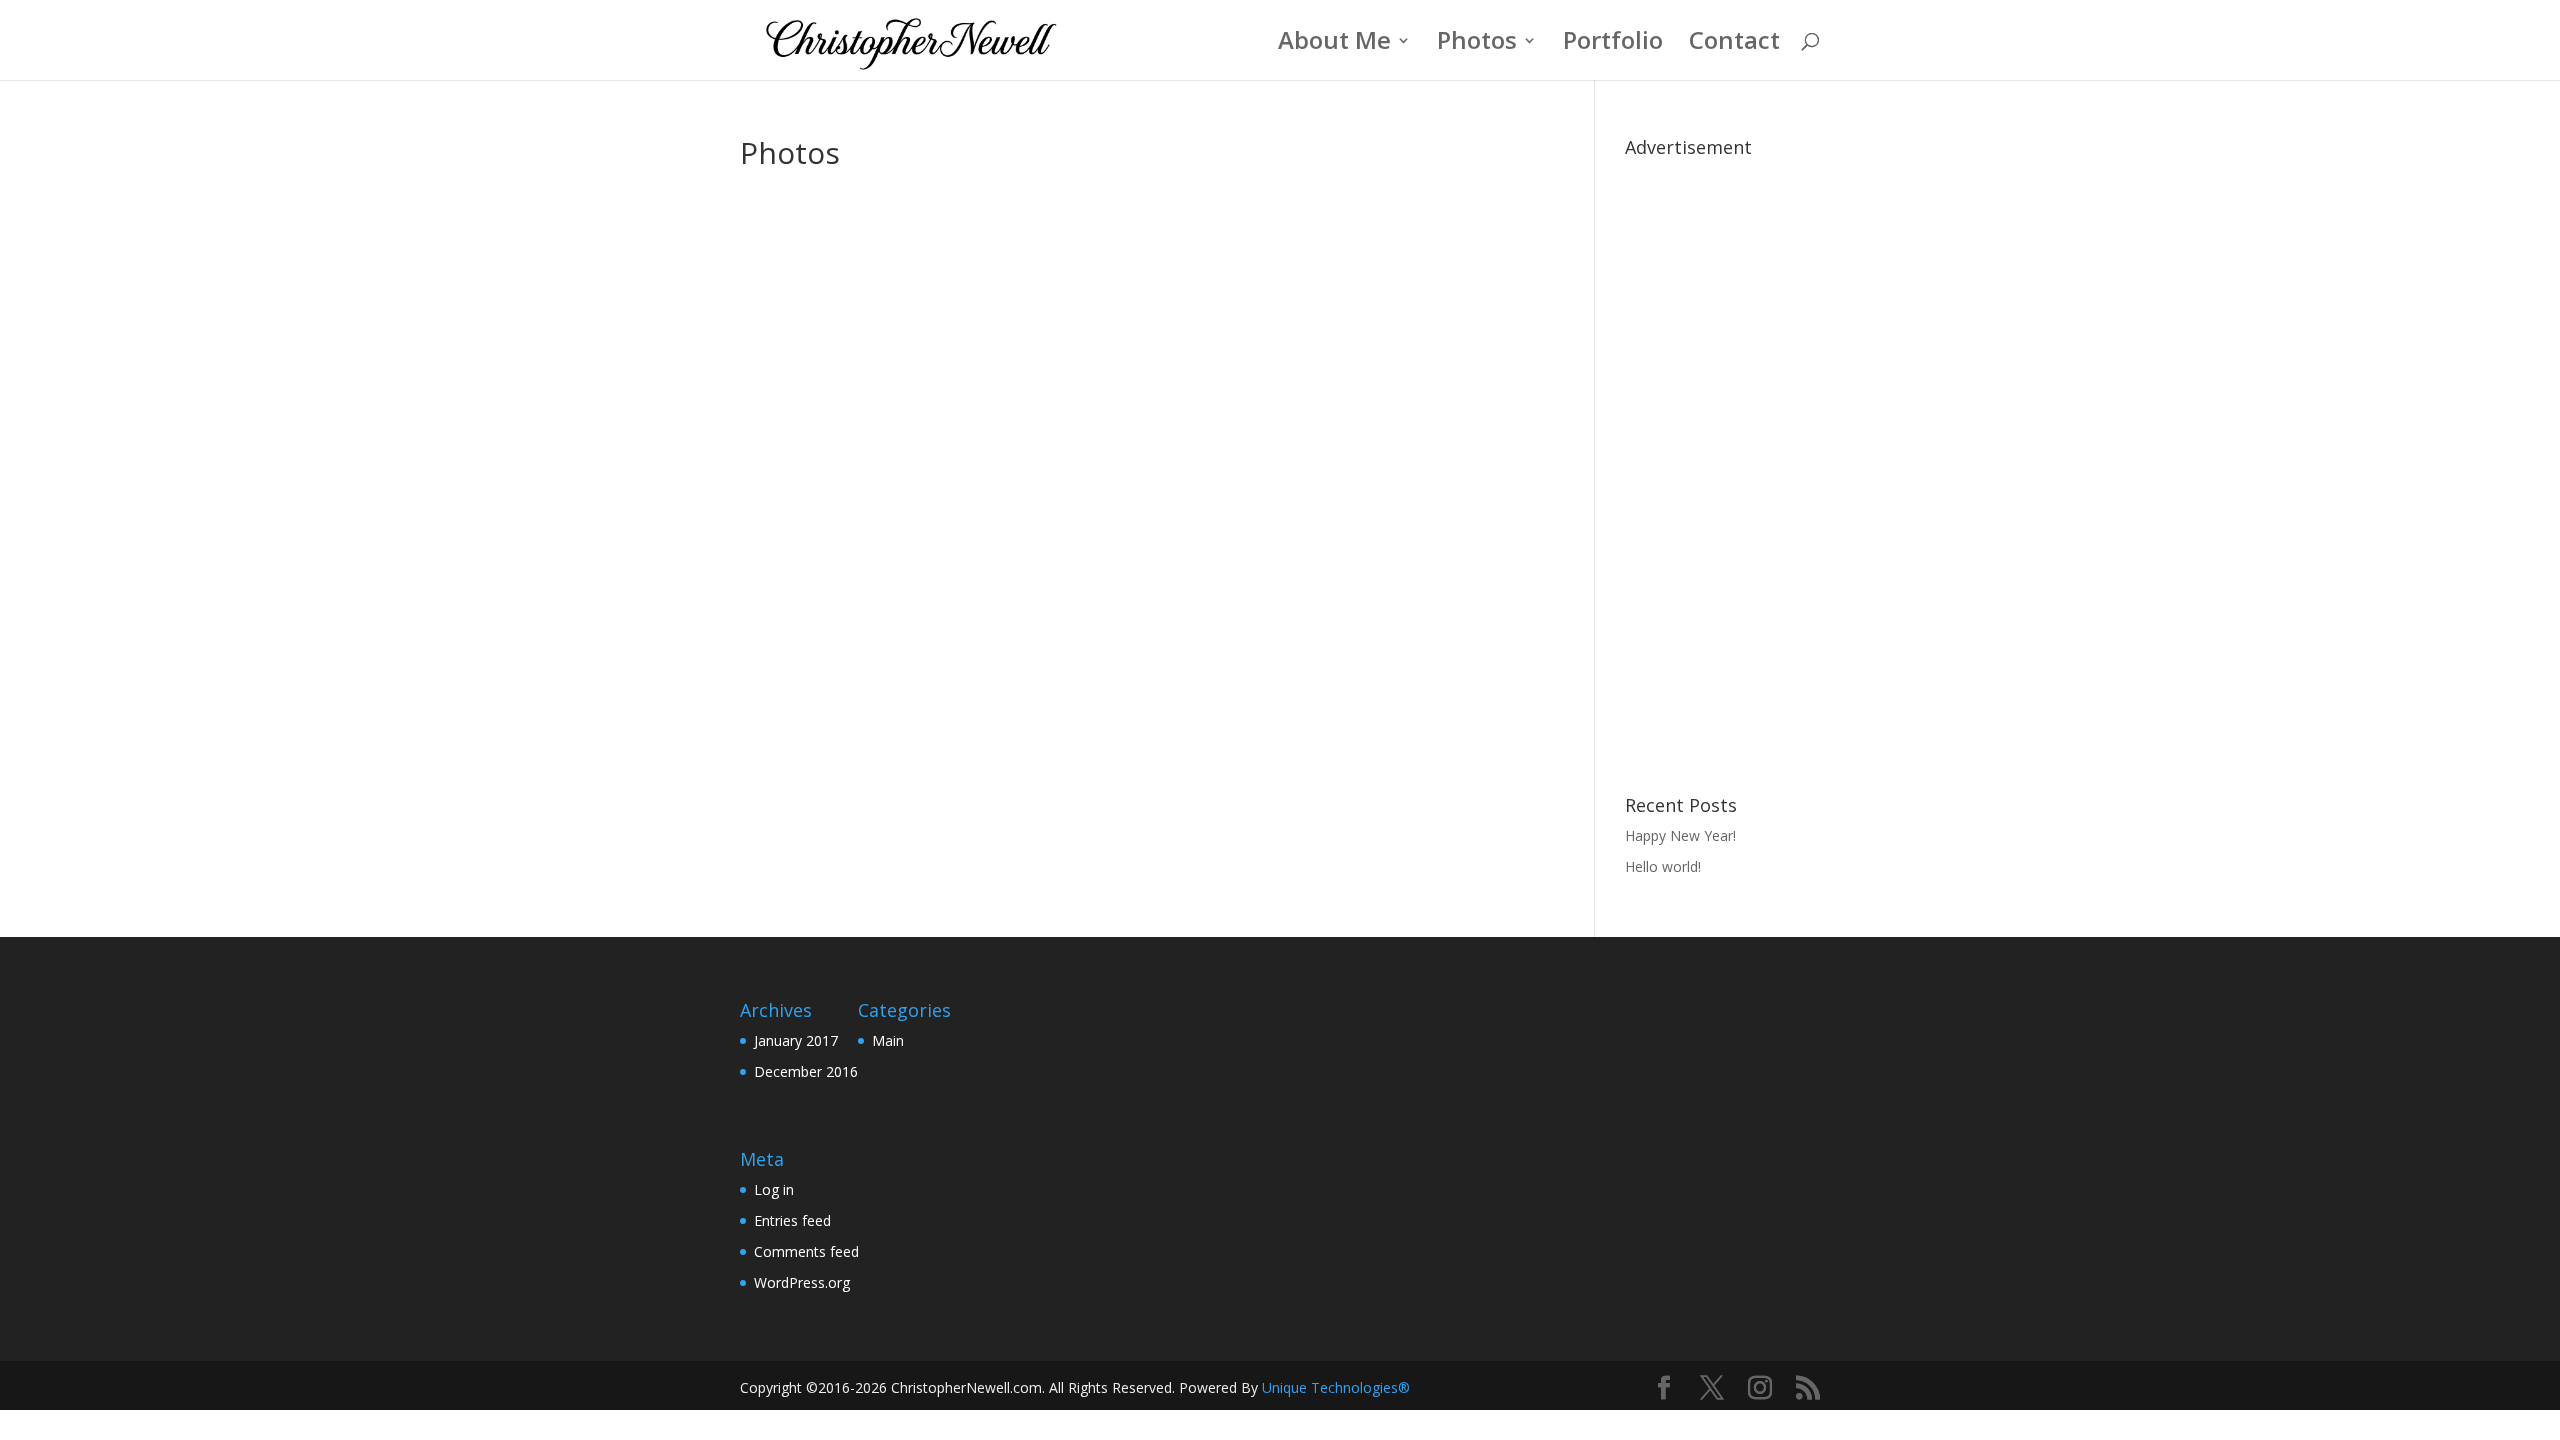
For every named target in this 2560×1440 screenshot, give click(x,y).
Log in (774, 1189)
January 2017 (796, 1040)
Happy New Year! (1680, 835)
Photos (1477, 44)
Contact (1734, 44)
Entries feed (792, 1220)
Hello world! (1663, 866)
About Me (1334, 44)
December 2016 (806, 1071)
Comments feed (806, 1251)
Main (888, 1040)
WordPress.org (802, 1282)
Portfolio (1613, 44)
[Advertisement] (1722, 466)
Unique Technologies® (1336, 1387)
